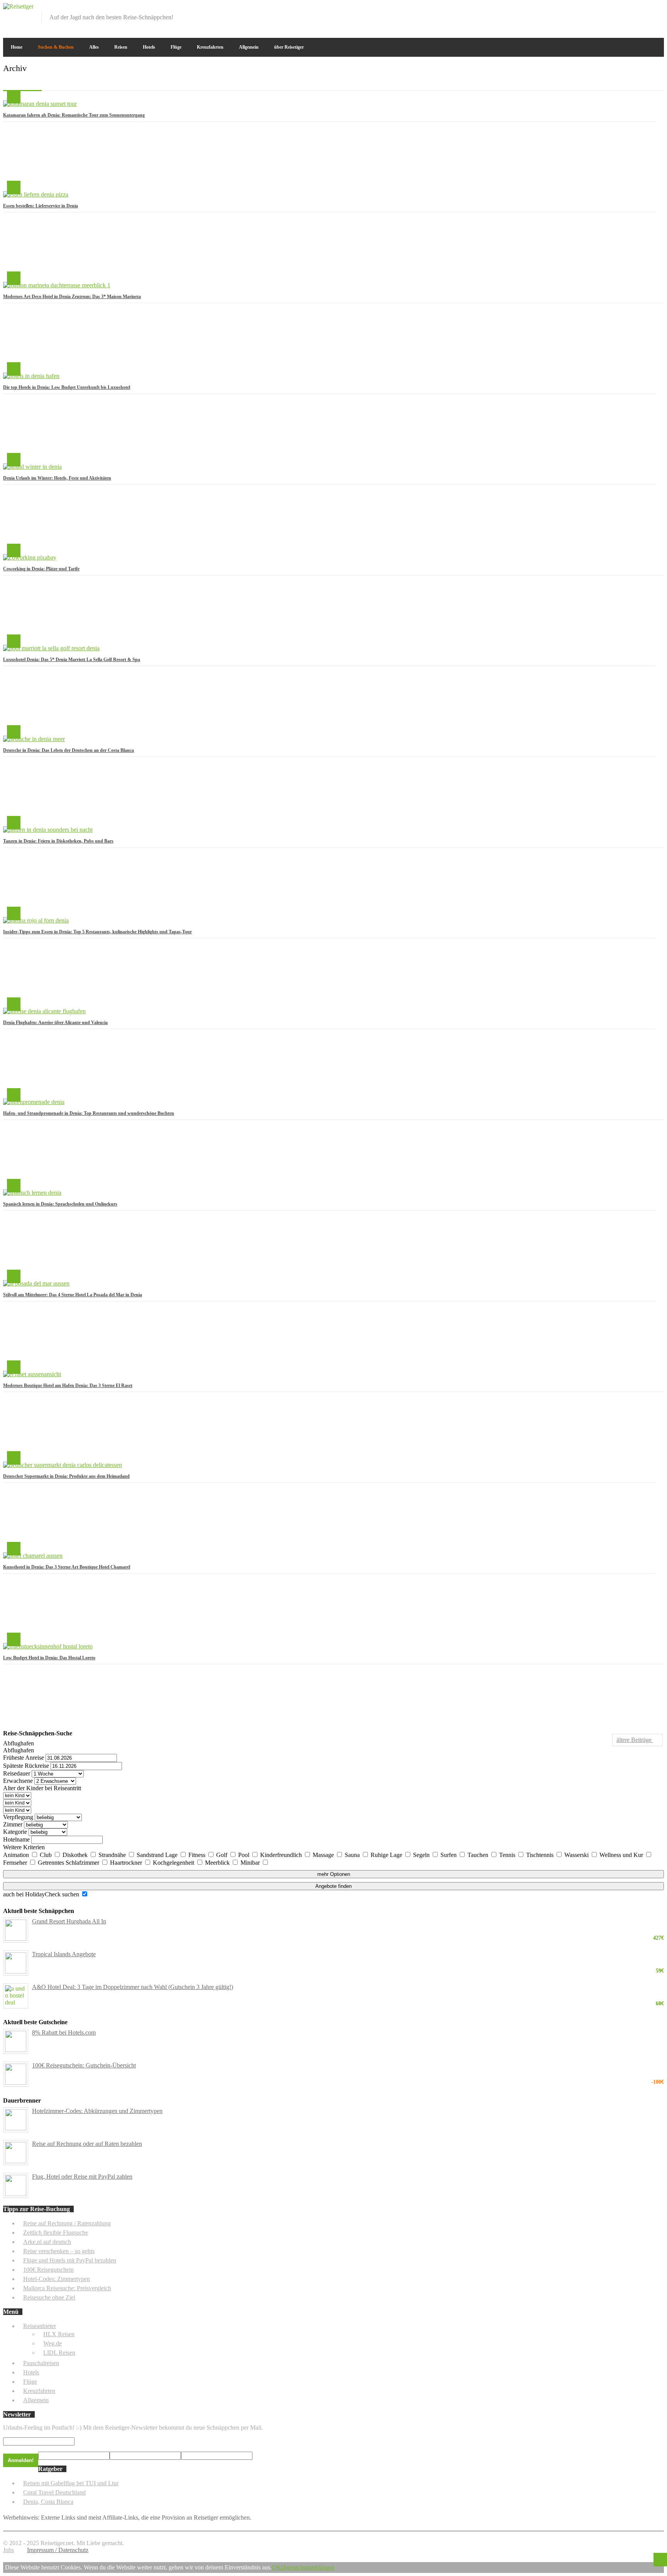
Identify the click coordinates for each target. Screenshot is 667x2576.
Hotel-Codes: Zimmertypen (57, 2279)
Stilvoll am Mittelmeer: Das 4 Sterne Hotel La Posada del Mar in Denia (73, 1295)
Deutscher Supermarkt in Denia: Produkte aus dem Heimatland (66, 1476)
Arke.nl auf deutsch (47, 2242)
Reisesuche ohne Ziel (49, 2297)
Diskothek (76, 1855)
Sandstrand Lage (158, 1855)
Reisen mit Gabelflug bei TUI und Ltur (71, 2483)
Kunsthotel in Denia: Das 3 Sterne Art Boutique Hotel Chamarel (67, 1567)
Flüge (176, 47)
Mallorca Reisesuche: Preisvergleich (67, 2288)
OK (276, 2567)
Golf (223, 1855)
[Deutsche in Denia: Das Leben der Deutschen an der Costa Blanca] (34, 739)
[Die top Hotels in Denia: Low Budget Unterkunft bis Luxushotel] (31, 376)
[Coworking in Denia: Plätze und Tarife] (30, 557)
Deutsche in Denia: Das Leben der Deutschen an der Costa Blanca (69, 750)
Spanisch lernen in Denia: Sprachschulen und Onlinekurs (60, 1204)
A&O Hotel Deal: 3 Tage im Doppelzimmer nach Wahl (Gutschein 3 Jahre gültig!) (348, 1987)
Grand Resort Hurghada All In (348, 1921)
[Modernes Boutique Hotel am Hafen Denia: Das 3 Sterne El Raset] (32, 1374)
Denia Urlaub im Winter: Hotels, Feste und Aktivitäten (57, 478)
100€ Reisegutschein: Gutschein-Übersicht (348, 2066)
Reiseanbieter (40, 2326)
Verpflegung (18, 1817)
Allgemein (249, 47)
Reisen (121, 47)
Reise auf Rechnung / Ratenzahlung (67, 2223)
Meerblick (218, 1863)
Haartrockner (127, 1863)
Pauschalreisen (41, 2363)
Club (47, 1855)
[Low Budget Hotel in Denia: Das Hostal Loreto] (48, 1646)
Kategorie (15, 1832)
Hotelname (16, 1839)
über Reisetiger (289, 47)
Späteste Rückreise (26, 1766)
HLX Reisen (59, 2334)
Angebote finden (333, 1886)
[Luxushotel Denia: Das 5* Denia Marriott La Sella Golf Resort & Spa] (51, 648)
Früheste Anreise (24, 1758)
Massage (324, 1855)
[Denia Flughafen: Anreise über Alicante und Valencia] (44, 1011)
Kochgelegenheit (174, 1863)
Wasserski (577, 1855)
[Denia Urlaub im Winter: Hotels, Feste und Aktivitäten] (32, 467)
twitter (633, 8)
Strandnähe (113, 1855)
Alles (94, 47)
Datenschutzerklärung (308, 2567)
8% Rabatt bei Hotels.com (64, 2032)
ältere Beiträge (635, 1740)
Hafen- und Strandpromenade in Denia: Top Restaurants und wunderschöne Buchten (89, 1113)
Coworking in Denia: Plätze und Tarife (41, 569)
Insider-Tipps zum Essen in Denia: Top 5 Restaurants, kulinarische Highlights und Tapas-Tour (97, 932)
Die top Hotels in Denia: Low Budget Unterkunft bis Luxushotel (67, 387)
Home (17, 47)
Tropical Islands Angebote (348, 1954)
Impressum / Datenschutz (58, 2550)
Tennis (508, 1855)
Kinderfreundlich (282, 1855)
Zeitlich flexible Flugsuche (56, 2233)
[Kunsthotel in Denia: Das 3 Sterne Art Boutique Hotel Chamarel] (33, 1556)
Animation (17, 1855)
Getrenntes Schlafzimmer (69, 1863)
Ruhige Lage (387, 1855)
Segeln (422, 1855)
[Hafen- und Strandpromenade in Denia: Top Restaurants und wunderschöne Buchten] (34, 1102)
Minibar (251, 1863)
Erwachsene (18, 1781)
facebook (620, 8)
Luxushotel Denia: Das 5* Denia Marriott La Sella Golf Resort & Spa (72, 660)
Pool (245, 1855)
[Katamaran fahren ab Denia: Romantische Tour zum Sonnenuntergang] (40, 104)
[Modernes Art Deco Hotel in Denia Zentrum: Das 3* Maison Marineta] (57, 285)
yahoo (646, 8)
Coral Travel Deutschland (54, 2492)
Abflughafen (19, 1743)
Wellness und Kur (622, 1855)
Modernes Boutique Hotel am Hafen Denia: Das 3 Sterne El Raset (68, 1386)
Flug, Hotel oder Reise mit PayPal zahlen (82, 2177)
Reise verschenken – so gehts (59, 2251)
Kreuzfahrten (210, 47)
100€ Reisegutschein (48, 2270)
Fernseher (16, 1863)
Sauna (353, 1855)
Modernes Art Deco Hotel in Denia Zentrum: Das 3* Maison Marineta (72, 297)
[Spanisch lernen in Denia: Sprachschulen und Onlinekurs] (32, 1193)
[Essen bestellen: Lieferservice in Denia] (36, 194)
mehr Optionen (334, 1874)
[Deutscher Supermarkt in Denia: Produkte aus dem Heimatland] (63, 1465)
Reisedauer (17, 1773)
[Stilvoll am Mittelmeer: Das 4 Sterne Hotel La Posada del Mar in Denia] (36, 1283)
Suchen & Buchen (56, 47)
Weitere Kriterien (24, 1847)
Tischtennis (541, 1855)
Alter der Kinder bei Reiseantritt (42, 1788)
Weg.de (52, 2343)
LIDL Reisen (59, 2353)
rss (659, 8)
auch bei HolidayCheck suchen (42, 1894)
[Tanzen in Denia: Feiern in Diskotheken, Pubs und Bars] (48, 830)
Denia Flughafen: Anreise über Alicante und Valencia (55, 1023)
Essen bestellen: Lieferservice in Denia (41, 206)
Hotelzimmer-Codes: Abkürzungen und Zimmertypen (97, 2111)
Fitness (198, 1855)
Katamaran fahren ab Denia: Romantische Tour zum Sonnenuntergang (74, 115)
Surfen (449, 1855)
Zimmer (13, 1824)
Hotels (149, 47)
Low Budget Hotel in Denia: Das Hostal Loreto (49, 1658)
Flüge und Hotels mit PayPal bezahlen (70, 2260)
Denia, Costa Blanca (48, 2502)
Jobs (8, 2550)
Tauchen (479, 1855)
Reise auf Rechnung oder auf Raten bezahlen (87, 2144)
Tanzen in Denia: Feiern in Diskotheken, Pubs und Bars (58, 841)
